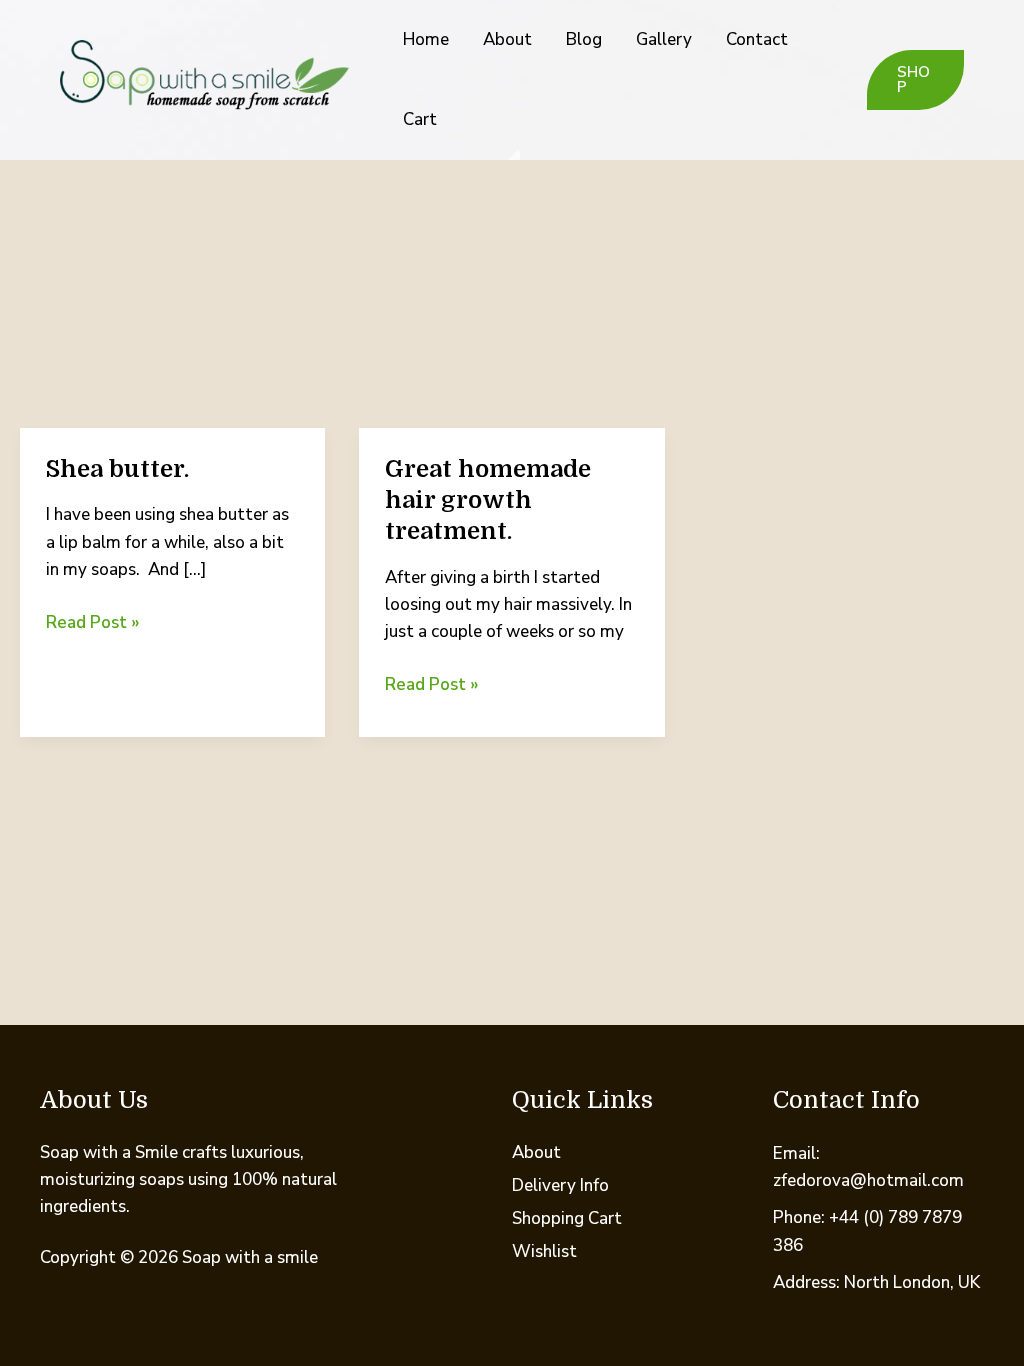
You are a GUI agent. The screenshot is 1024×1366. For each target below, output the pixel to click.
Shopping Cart (567, 1218)
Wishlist (544, 1251)
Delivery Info (560, 1185)
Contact (757, 39)
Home (426, 39)
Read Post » (93, 623)
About (507, 39)
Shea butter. (117, 469)
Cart (420, 119)
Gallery (664, 39)
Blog (584, 39)
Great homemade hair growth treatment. (488, 500)
